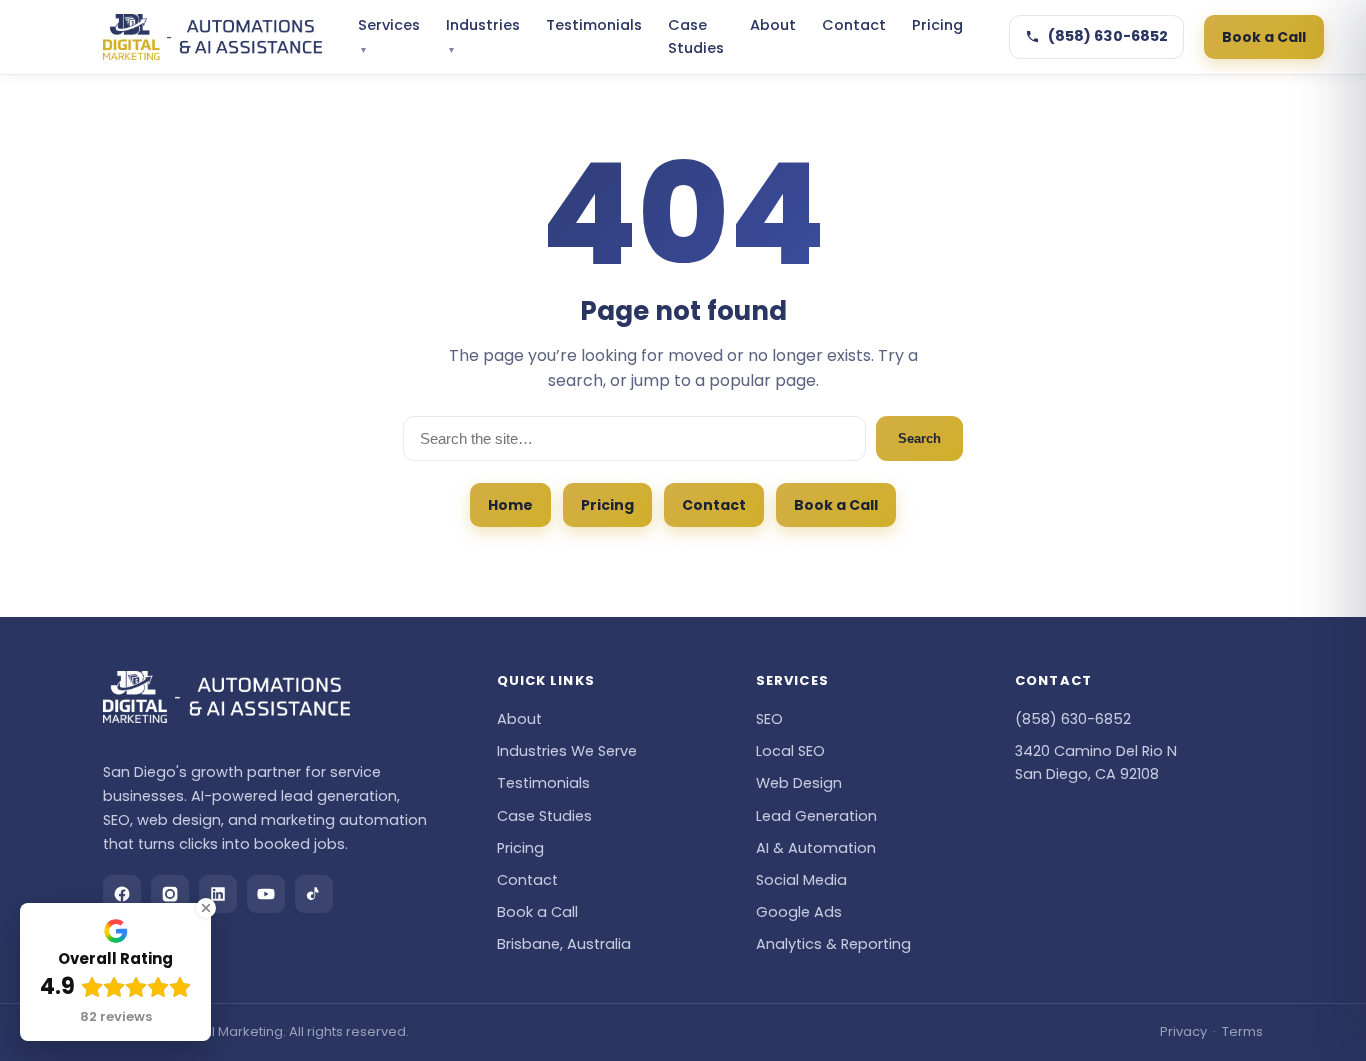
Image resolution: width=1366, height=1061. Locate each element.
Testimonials (594, 25)
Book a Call (1264, 37)
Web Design (799, 783)
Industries (483, 36)
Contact (854, 25)
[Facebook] (122, 894)
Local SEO (790, 751)
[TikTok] (314, 894)
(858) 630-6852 (1108, 36)
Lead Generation (816, 816)
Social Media (801, 880)
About (773, 25)
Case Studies (696, 36)
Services (389, 36)
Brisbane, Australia (564, 944)
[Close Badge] (206, 908)
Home (510, 505)
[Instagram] (170, 894)
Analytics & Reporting (833, 944)
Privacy (1183, 1031)
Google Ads (799, 912)
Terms (1242, 1031)
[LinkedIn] (218, 894)
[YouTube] (266, 894)
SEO (769, 719)
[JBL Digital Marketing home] (212, 37)
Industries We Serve (567, 751)
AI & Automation (816, 848)
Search (919, 438)
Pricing (937, 25)
